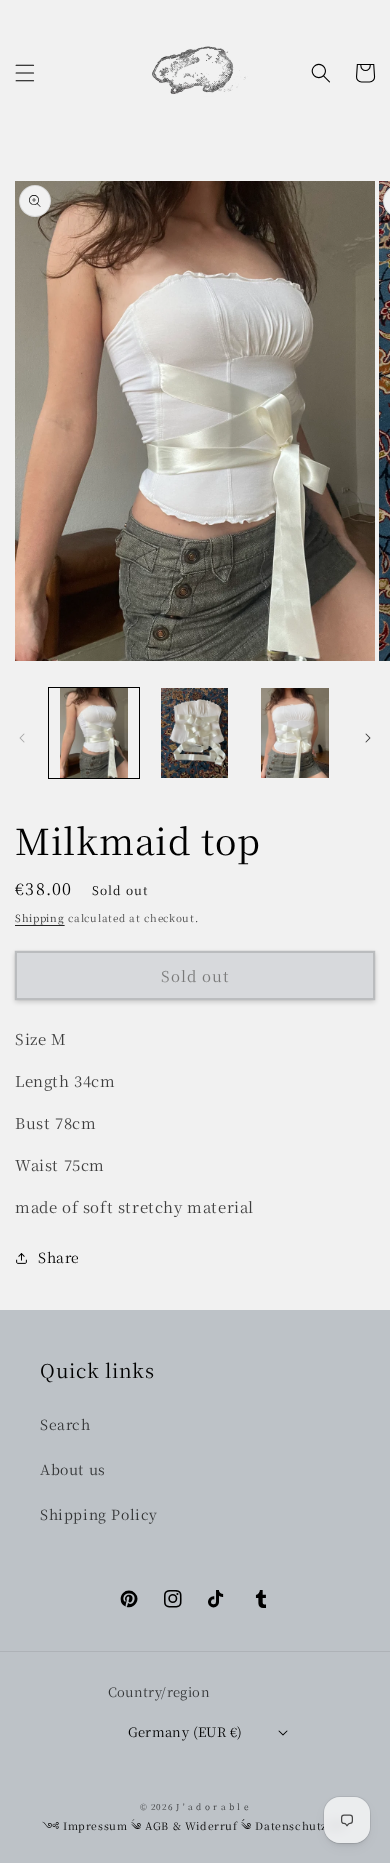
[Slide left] (22, 738)
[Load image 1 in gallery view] (94, 733)
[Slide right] (368, 738)
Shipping (40, 917)
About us (73, 1469)
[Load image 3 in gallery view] (295, 733)
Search (65, 1424)
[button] (25, 73)
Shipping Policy (99, 1514)
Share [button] (59, 1257)
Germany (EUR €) (185, 1731)
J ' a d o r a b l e (212, 1806)
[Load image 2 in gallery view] (194, 733)
